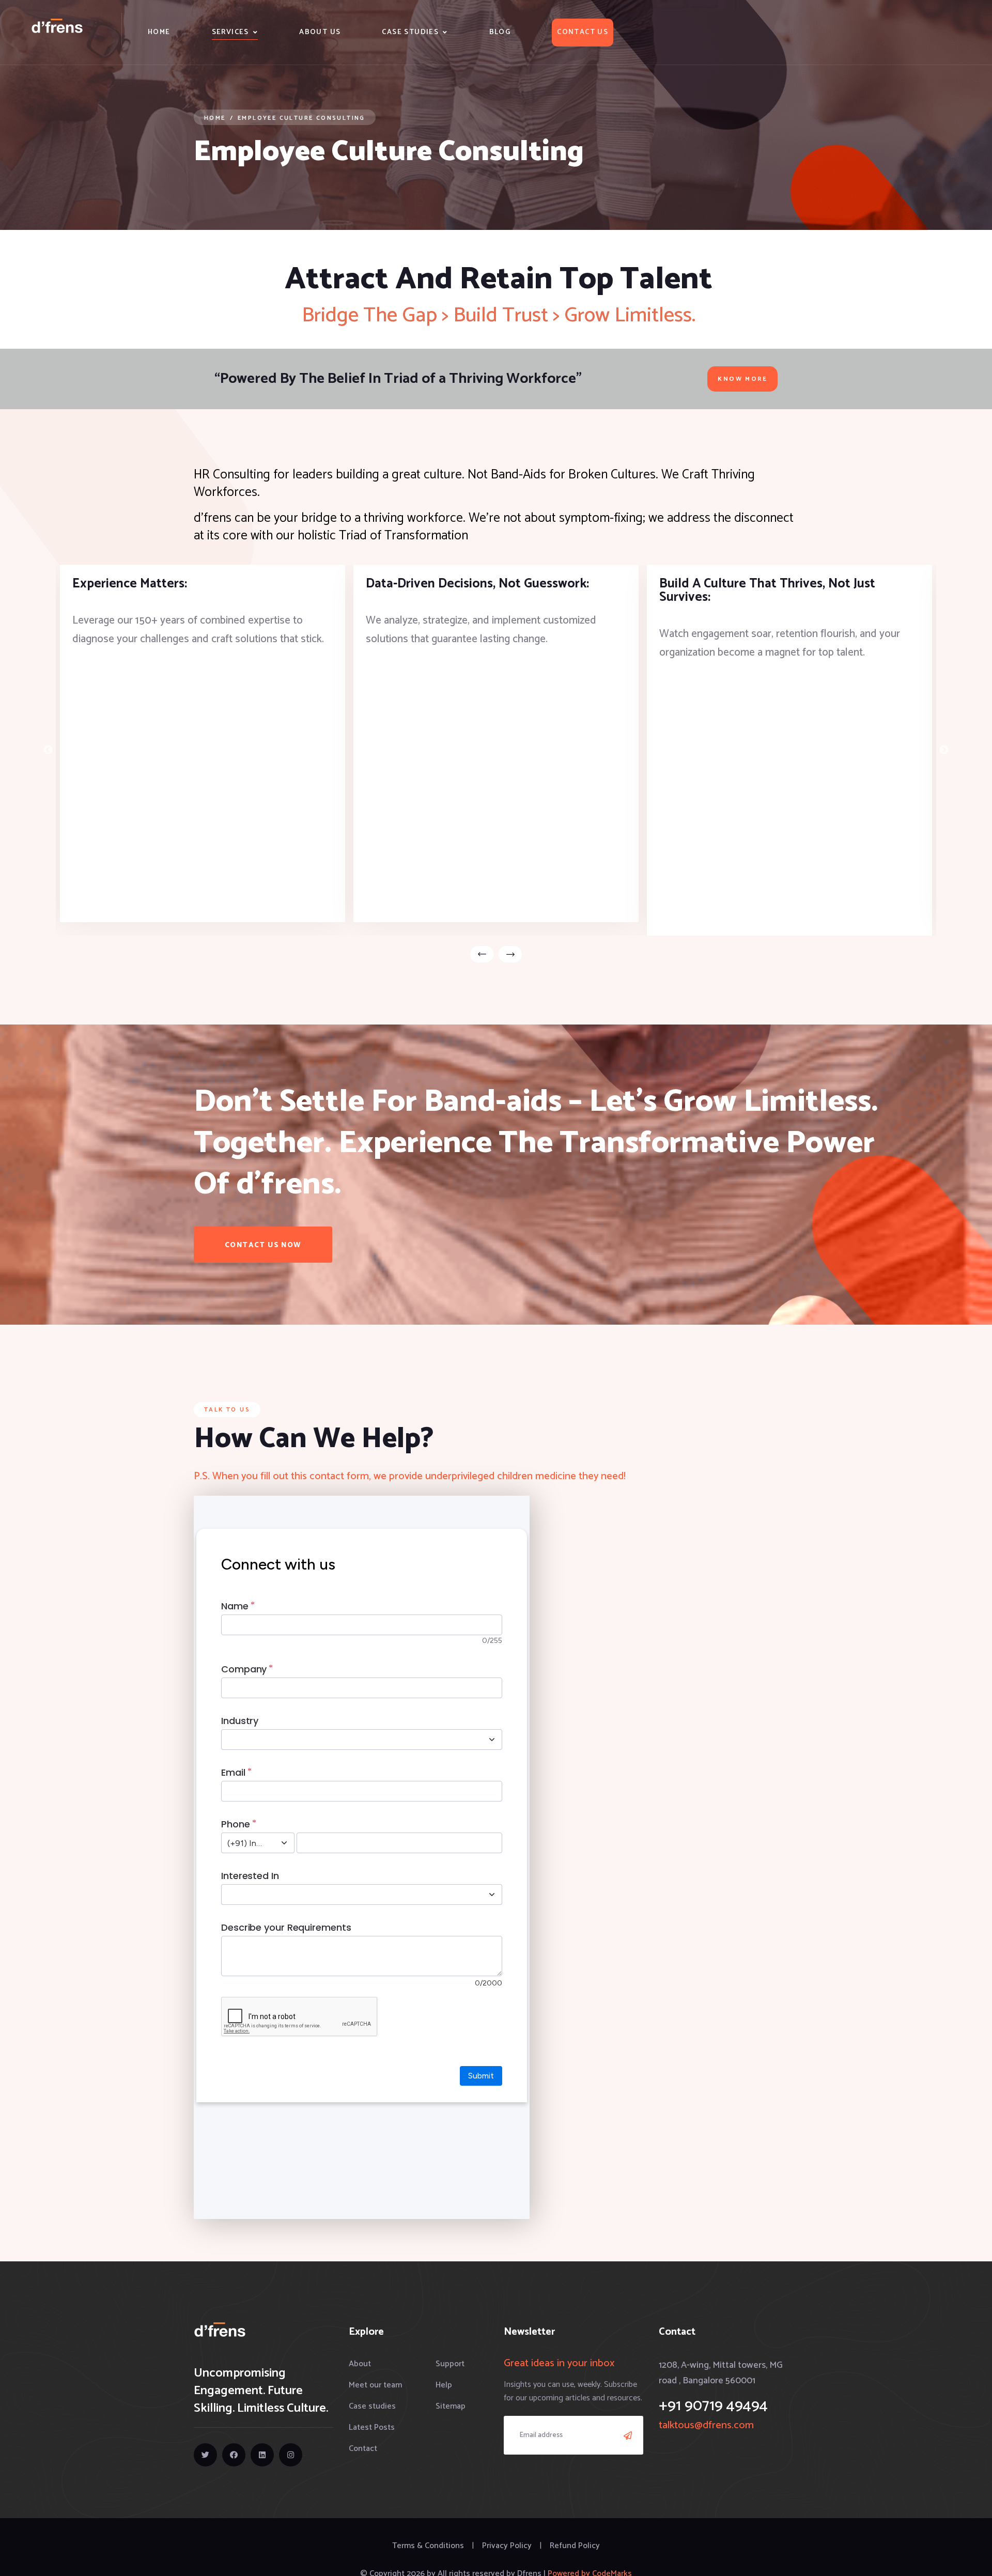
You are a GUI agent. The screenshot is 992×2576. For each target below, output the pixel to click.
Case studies (372, 2406)
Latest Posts (372, 2427)
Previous (48, 750)
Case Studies (410, 32)
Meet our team (375, 2385)
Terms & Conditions (428, 2546)
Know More (742, 379)
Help (444, 2385)
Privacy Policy (507, 2546)
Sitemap (451, 2406)
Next (944, 750)
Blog (500, 32)
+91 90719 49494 (713, 2406)
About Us (320, 32)
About (360, 2364)
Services (230, 32)
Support (450, 2364)
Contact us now (263, 1245)
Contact (363, 2449)
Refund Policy (575, 2546)
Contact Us (583, 32)
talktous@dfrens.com (706, 2425)
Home (159, 32)
